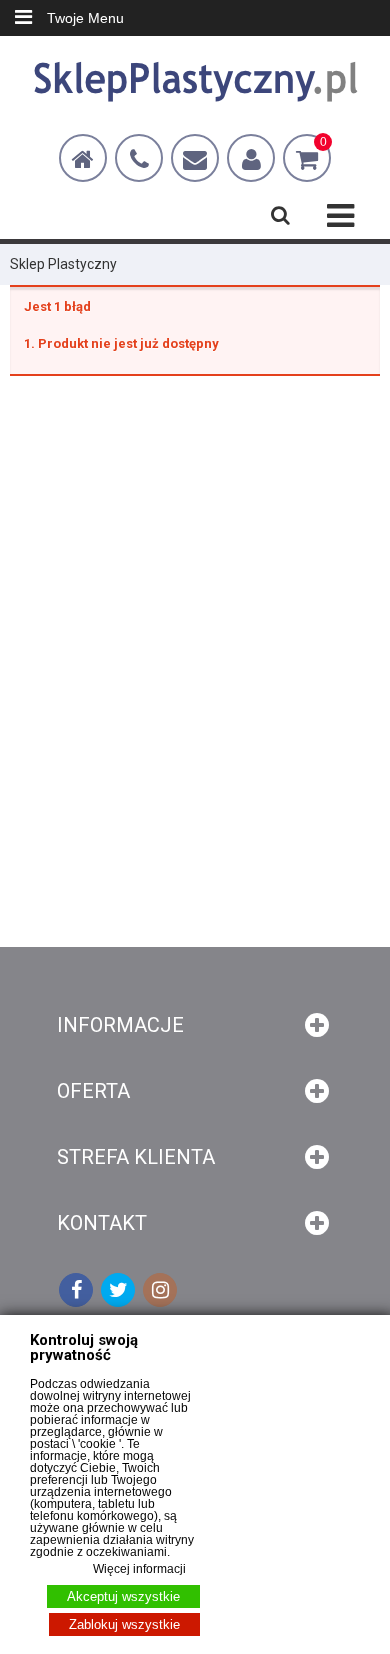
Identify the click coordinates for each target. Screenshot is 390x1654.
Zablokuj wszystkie (124, 1624)
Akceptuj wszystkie (123, 1596)
